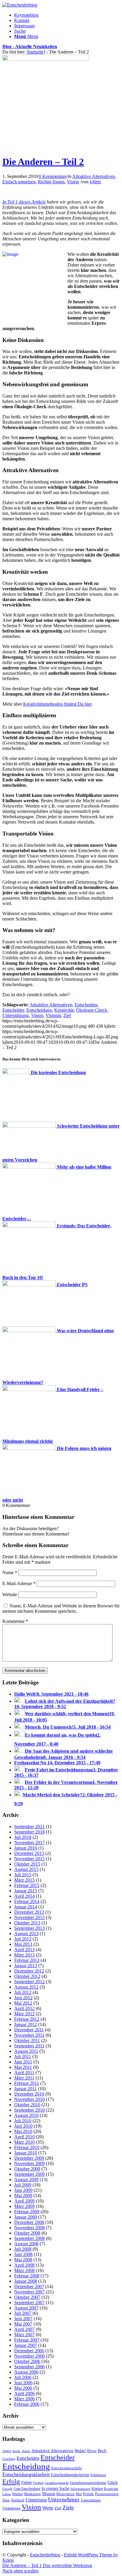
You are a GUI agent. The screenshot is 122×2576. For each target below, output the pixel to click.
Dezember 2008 (29, 2222)
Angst (7, 2451)
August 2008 (26, 2244)
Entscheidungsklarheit (26, 2474)
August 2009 (26, 2179)
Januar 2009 (26, 2217)
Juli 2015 (23, 1875)
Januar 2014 (26, 1907)
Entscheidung (39, 1010)
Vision (73, 182)
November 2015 (29, 1859)
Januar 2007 (26, 2345)
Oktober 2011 (27, 2040)
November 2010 (29, 2099)
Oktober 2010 (27, 2105)
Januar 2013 (26, 1966)
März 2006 (24, 2399)
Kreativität (64, 1010)
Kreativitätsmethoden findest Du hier (57, 704)
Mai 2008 (23, 2260)
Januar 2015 (26, 1891)
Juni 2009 (23, 2190)
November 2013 (29, 1917)
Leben (7, 2494)
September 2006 (29, 2367)
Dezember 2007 (29, 2286)
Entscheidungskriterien (70, 2475)
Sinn (6, 2500)
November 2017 (29, 1843)
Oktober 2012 (27, 1976)
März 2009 (24, 2206)
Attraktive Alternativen (94, 176)
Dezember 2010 (29, 2094)
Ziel (67, 1015)
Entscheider (13, 1010)
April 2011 (24, 2073)
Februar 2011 (27, 2083)
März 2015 (24, 1880)
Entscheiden (86, 1005)
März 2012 (24, 2014)
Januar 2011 (25, 2089)
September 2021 (29, 1827)
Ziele (68, 2508)
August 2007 (26, 2308)
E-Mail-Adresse (19, 1583)
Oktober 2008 (27, 2233)
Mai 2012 (23, 2003)
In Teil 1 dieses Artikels (24, 202)
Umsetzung (36, 2500)
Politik (88, 2494)
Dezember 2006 (29, 2351)
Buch (102, 2451)
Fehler (27, 2482)
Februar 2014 (27, 1901)
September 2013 (29, 1928)
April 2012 (24, 2008)
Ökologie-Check (92, 1010)
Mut (79, 2494)
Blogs (92, 2451)
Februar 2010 (27, 2147)
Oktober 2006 (27, 2361)
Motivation (65, 2494)
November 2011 (29, 2035)
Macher (17, 2494)
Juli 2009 (23, 2185)
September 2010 (29, 2110)
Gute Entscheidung (27, 2489)
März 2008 (24, 2270)
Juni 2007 (23, 2319)
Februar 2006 (27, 2404)
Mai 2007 (23, 2324)
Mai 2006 (23, 2388)
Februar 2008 (27, 2276)
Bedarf (80, 2451)
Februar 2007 (27, 2340)
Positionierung (107, 2494)
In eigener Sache (55, 2488)
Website (10, 1594)
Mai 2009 (23, 2196)
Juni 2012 (23, 1998)
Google (7, 2489)
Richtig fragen (51, 182)
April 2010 (24, 2137)
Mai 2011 (23, 2067)
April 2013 (24, 1950)
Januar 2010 (26, 2153)
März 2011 (24, 2078)
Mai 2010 (23, 2131)
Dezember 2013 (29, 1912)
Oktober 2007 (27, 2297)
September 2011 (29, 2046)
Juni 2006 (23, 2383)
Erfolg (11, 2482)
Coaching (9, 2459)
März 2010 (24, 2142)
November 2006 (29, 2356)
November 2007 (29, 2292)
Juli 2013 (23, 1939)
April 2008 (24, 2265)
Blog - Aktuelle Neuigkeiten (30, 46)
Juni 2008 (23, 2254)
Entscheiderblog (45, 2555)
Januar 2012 (26, 2024)
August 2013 (26, 1933)
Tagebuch (18, 2500)
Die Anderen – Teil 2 (43, 162)
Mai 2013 (23, 1944)
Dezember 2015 (29, 1853)
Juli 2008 (23, 2249)
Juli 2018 (23, 1837)
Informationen (80, 2489)
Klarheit (97, 2489)
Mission (49, 2494)
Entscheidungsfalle (67, 2468)
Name (10, 1572)
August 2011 (26, 2051)
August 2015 (26, 1869)
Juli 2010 (23, 2121)
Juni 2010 (23, 2126)
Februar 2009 (27, 2212)
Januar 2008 (26, 2281)
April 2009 (24, 2201)
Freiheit (38, 2483)
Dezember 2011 (29, 2030)
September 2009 (29, 2174)
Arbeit (26, 2451)
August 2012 (26, 1987)
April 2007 (24, 2329)
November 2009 (29, 2163)
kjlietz (95, 182)
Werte (48, 2508)
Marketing (32, 2494)
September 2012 (29, 1982)
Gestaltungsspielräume (88, 2483)
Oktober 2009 (27, 2169)
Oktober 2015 (27, 1864)
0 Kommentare (53, 176)
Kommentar (15, 1621)
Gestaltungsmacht (57, 2483)
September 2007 (29, 2303)
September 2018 (29, 1832)
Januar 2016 (26, 1848)
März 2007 (24, 2335)
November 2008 (29, 2228)
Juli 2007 (23, 2313)
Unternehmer (64, 2499)
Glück (113, 2482)
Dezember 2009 (29, 2158)
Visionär (53, 1015)
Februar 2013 (27, 1960)
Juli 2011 (23, 2056)
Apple (16, 2451)
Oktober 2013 (27, 1923)
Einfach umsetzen (19, 182)
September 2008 (29, 2238)
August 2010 (26, 2115)
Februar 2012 (27, 2019)
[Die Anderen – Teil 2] (46, 59)
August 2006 (26, 2372)
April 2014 (24, 1896)
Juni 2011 (23, 2062)
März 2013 (24, 1955)
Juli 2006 (23, 2377)
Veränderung (11, 2508)
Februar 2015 (27, 1885)
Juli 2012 (23, 1992)
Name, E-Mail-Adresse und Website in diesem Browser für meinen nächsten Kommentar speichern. (61, 1608)
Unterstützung (16, 1015)
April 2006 (24, 2393)
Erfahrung (98, 2475)
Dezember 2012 (29, 1971)
